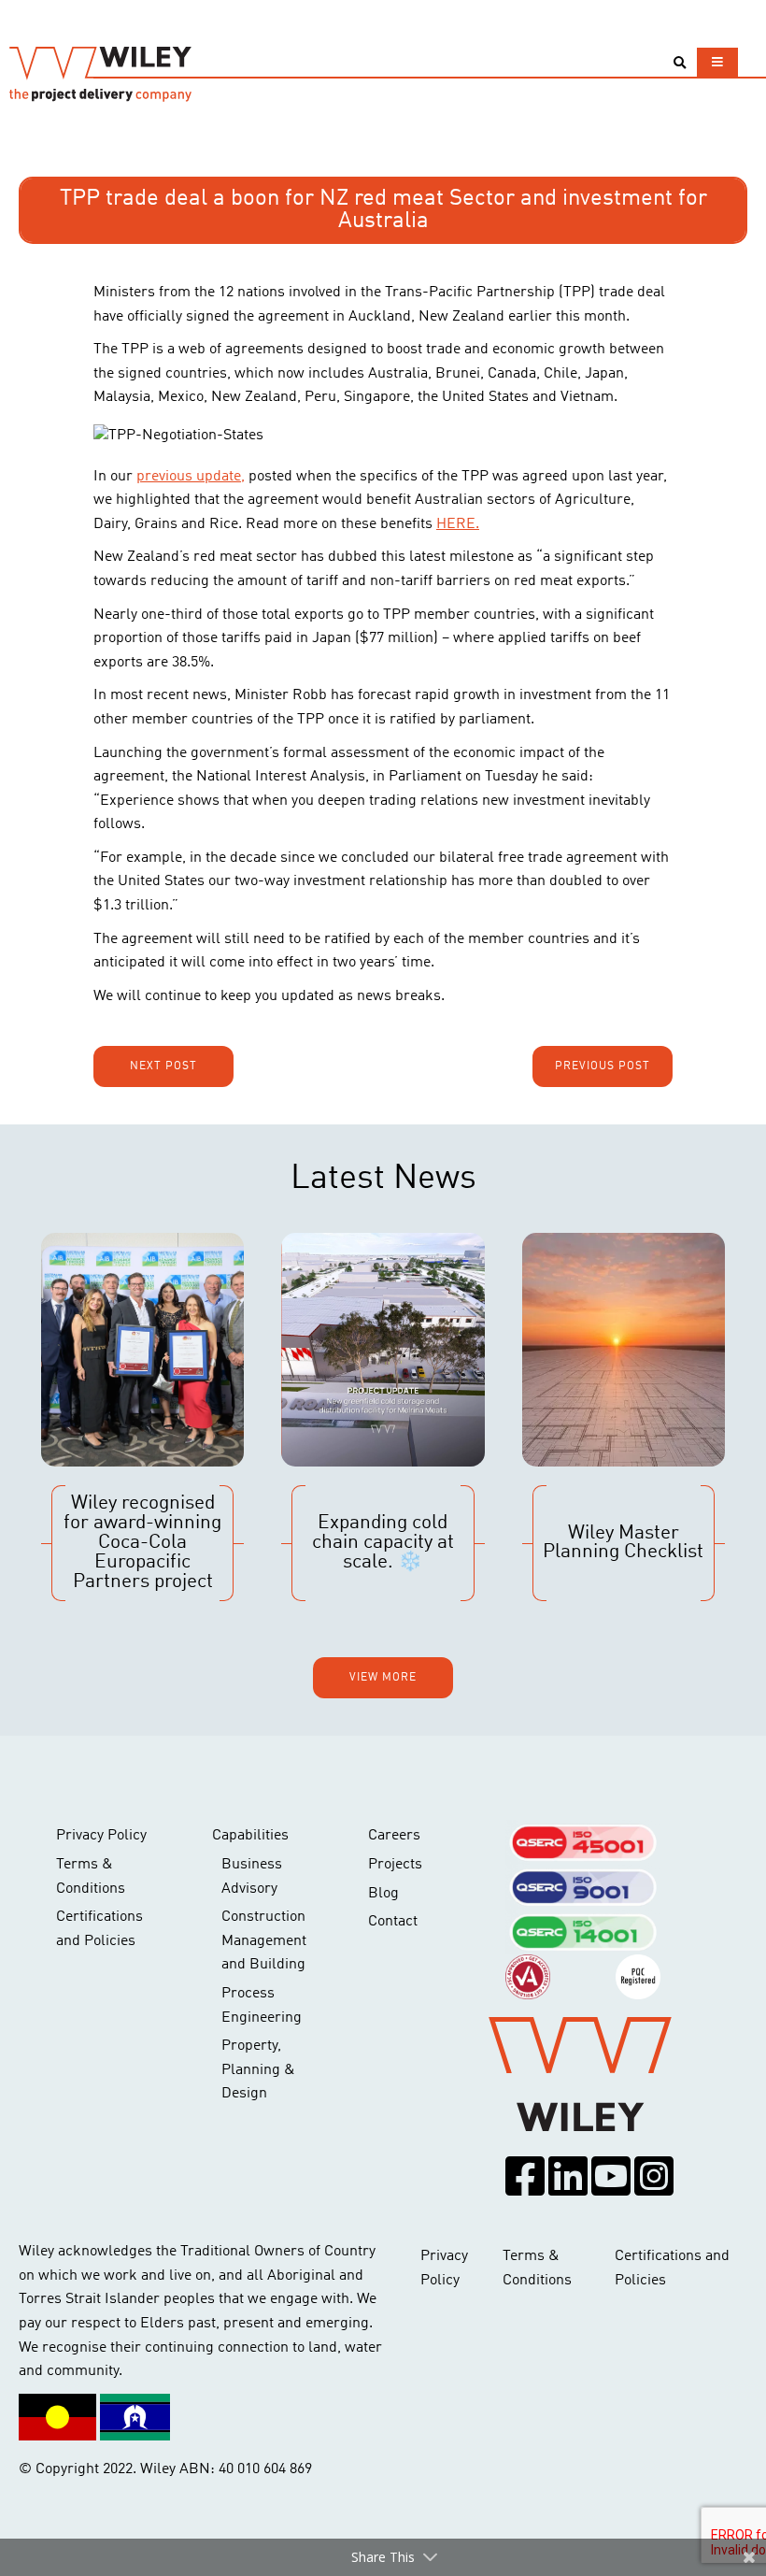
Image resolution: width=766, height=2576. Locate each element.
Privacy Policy (101, 1836)
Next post (163, 1066)
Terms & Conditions (91, 1877)
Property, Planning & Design (258, 2070)
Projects (395, 1865)
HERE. (458, 524)
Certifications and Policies (99, 1929)
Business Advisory (252, 1877)
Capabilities (250, 1836)
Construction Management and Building (264, 1941)
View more (383, 1678)
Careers (394, 1836)
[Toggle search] (680, 63)
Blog (383, 1894)
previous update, (191, 477)
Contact (393, 1922)
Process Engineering (262, 2006)
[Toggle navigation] (717, 62)
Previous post (603, 1066)
